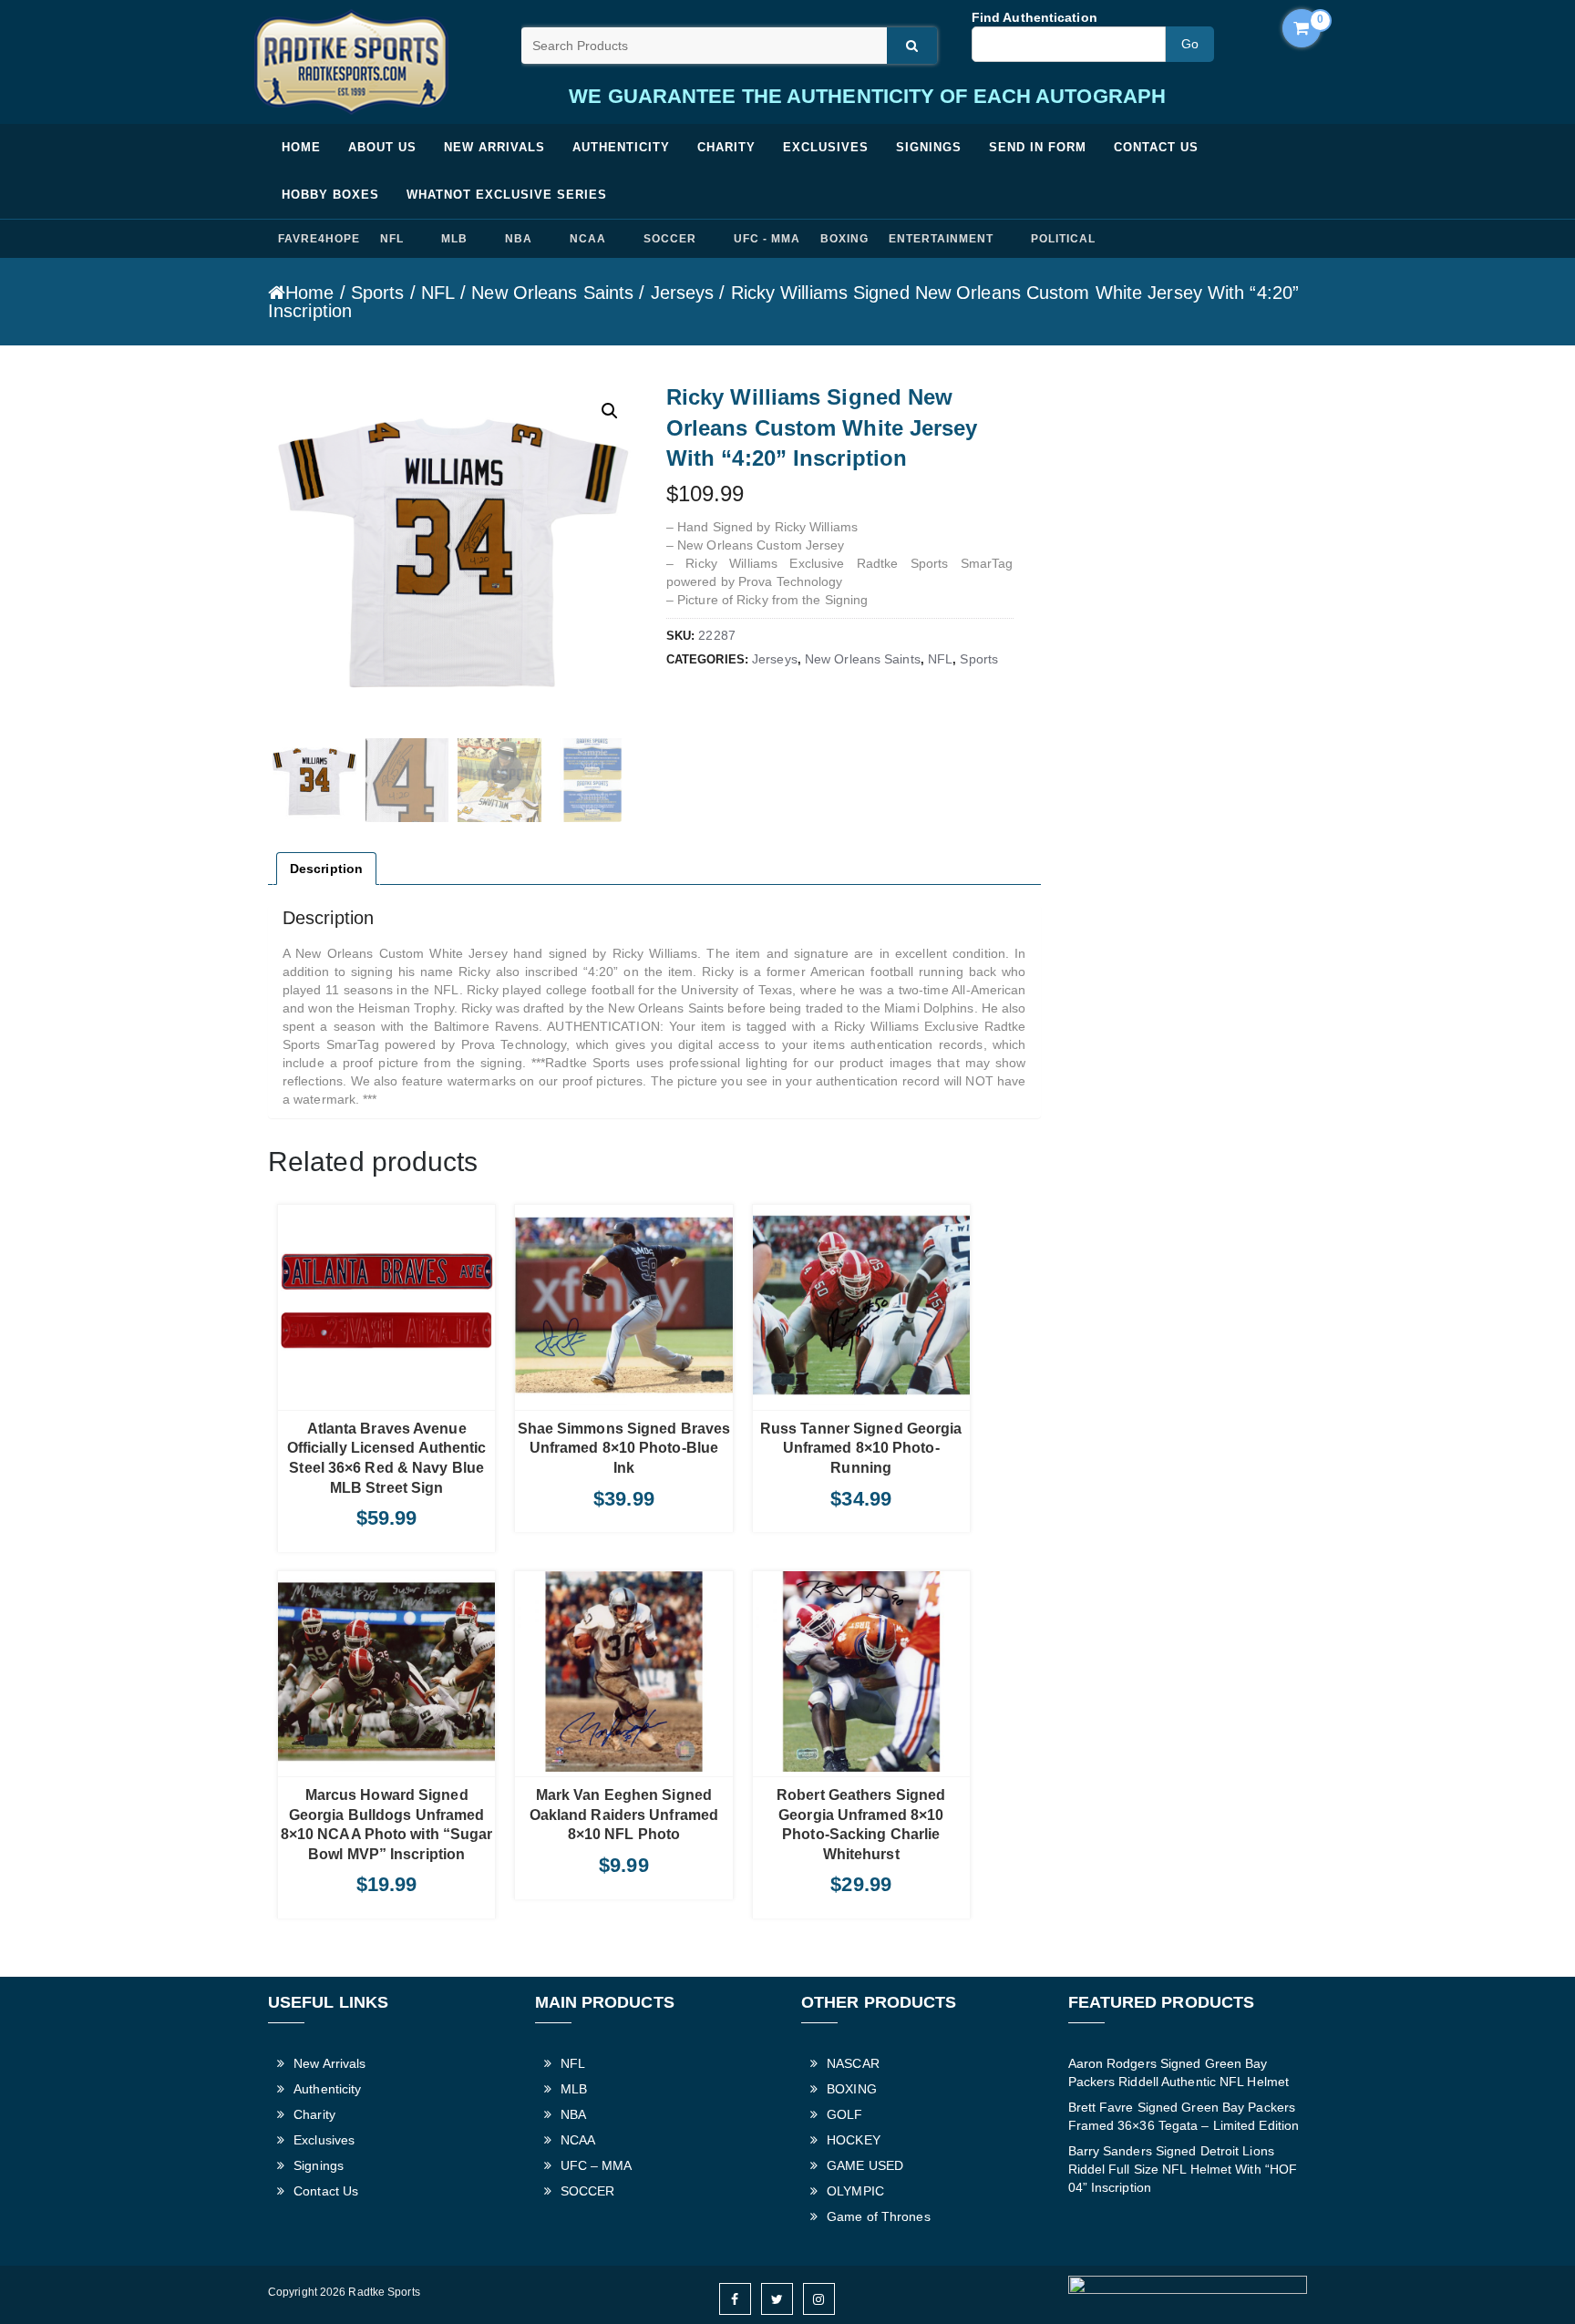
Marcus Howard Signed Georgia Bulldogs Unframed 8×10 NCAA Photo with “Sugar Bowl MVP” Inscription (387, 1825)
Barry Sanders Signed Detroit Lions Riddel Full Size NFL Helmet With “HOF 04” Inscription (1183, 2169)
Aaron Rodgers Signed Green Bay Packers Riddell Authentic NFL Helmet (1179, 2072)
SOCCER (670, 239)
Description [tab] (326, 869)
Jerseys (683, 293)
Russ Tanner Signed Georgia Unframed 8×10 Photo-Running (861, 1448)
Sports (378, 293)
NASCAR (853, 2063)
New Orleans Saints (552, 293)
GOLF (844, 2114)
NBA (519, 239)
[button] (610, 411)
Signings (929, 147)
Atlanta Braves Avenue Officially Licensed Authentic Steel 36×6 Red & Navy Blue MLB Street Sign (387, 1458)
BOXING (844, 239)
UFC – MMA (597, 2165)
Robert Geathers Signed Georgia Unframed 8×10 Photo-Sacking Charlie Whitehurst (861, 1825)
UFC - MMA (767, 239)
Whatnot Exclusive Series (507, 195)
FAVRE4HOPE (319, 239)
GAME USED (865, 2165)
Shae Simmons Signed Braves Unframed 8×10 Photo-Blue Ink (624, 1448)
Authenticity (621, 147)
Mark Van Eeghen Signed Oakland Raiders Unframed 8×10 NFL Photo (624, 1815)
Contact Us (1156, 147)
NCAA (588, 239)
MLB (454, 239)
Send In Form (1038, 147)
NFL (392, 239)
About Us (382, 147)
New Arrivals (494, 147)
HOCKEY (854, 2140)
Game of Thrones (879, 2216)
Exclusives (826, 147)
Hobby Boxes (330, 195)
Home (301, 147)
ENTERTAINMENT (941, 239)
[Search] (912, 46)
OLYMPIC (855, 2191)
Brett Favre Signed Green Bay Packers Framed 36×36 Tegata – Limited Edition (1184, 2116)
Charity (726, 147)
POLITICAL (1063, 239)
